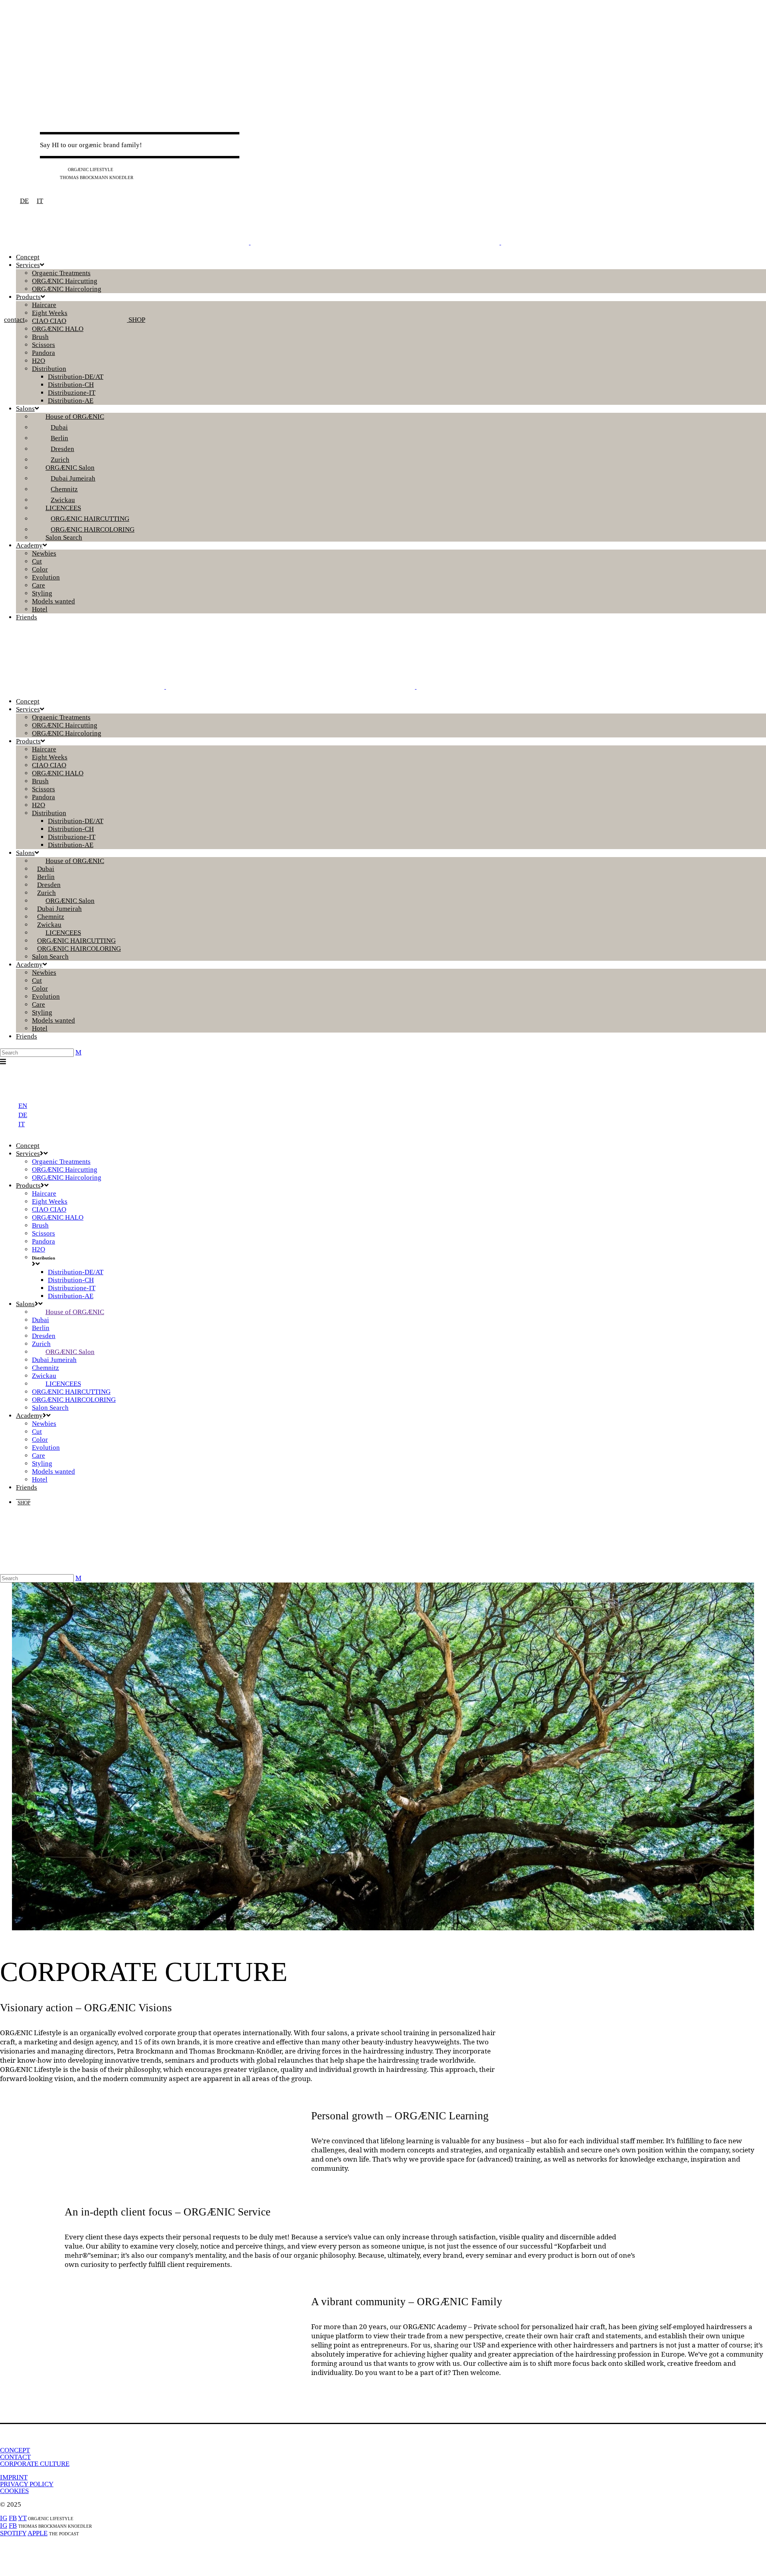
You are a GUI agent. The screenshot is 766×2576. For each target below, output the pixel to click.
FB (53, 169)
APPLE (38, 2533)
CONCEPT (15, 2450)
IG (43, 169)
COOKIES (14, 2491)
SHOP (136, 320)
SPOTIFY (13, 2533)
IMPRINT (14, 2477)
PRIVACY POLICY (27, 2484)
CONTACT (15, 2457)
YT (62, 169)
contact (14, 320)
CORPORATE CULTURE (35, 2464)
